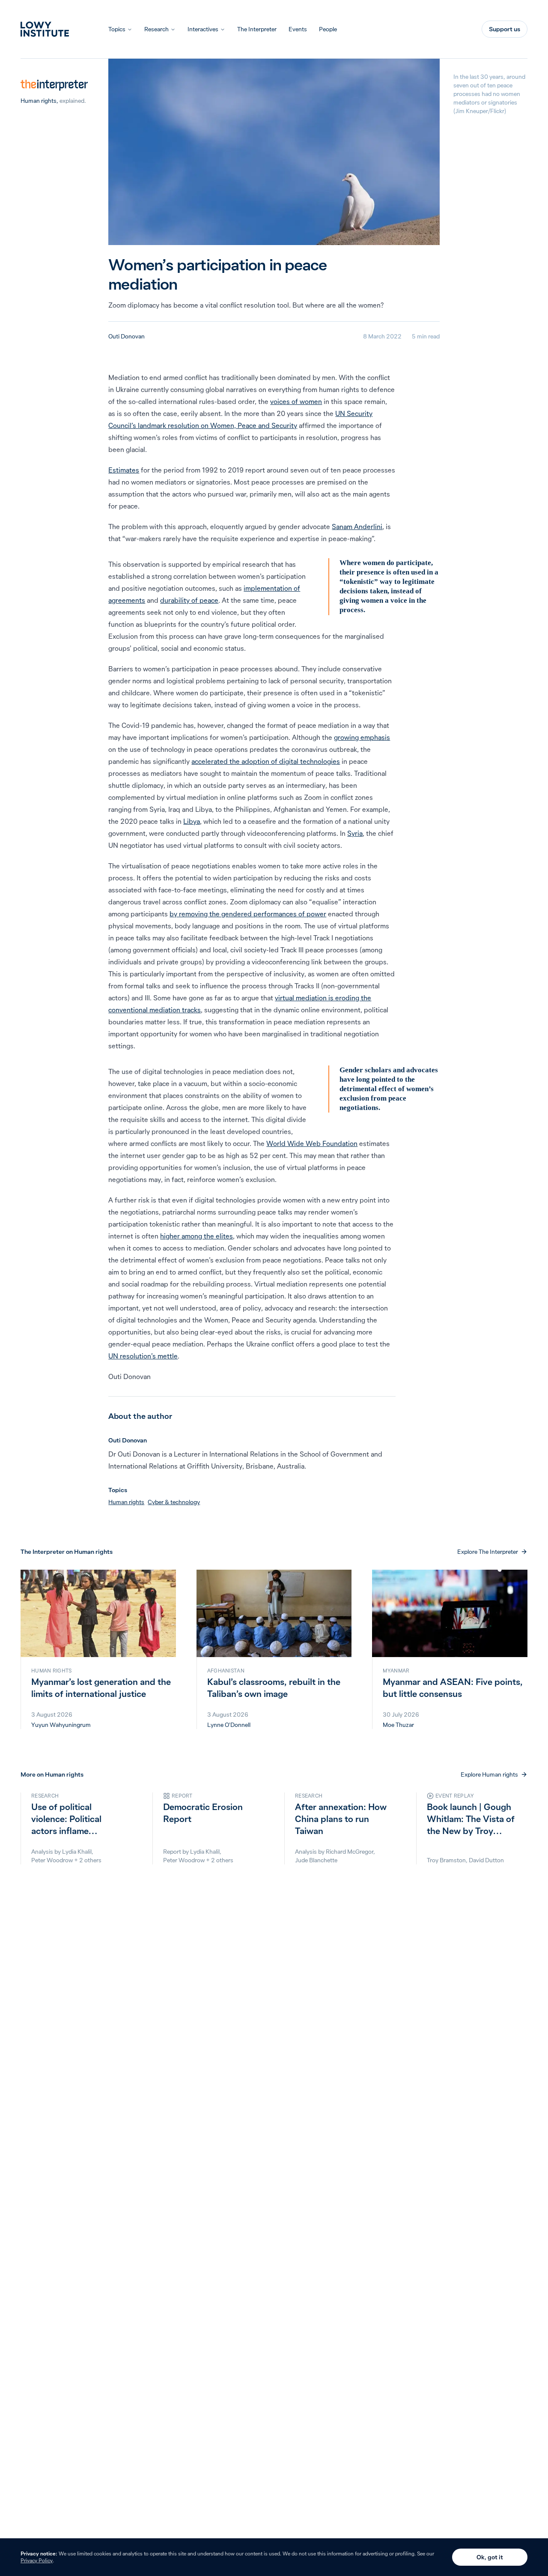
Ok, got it (490, 2557)
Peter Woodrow (52, 1860)
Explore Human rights (489, 1774)
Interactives (203, 29)
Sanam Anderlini (357, 527)
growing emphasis (362, 737)
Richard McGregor (350, 1852)
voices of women (296, 401)
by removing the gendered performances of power (248, 914)
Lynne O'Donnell (229, 1725)
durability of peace (189, 600)
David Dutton (486, 1860)
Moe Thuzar (398, 1725)
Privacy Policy (37, 2560)
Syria (355, 833)
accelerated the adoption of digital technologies (266, 761)
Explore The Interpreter (488, 1552)
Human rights (39, 101)
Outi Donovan (127, 336)
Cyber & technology (174, 1502)
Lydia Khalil (77, 1852)
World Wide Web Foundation (312, 1143)
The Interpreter (257, 29)
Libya (192, 821)
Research (156, 29)
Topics (117, 29)
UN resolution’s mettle (143, 1356)
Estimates (124, 470)
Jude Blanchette (316, 1860)
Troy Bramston (446, 1860)
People (328, 29)
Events (298, 29)
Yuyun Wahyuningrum (61, 1725)
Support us (505, 29)
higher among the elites (197, 1236)
